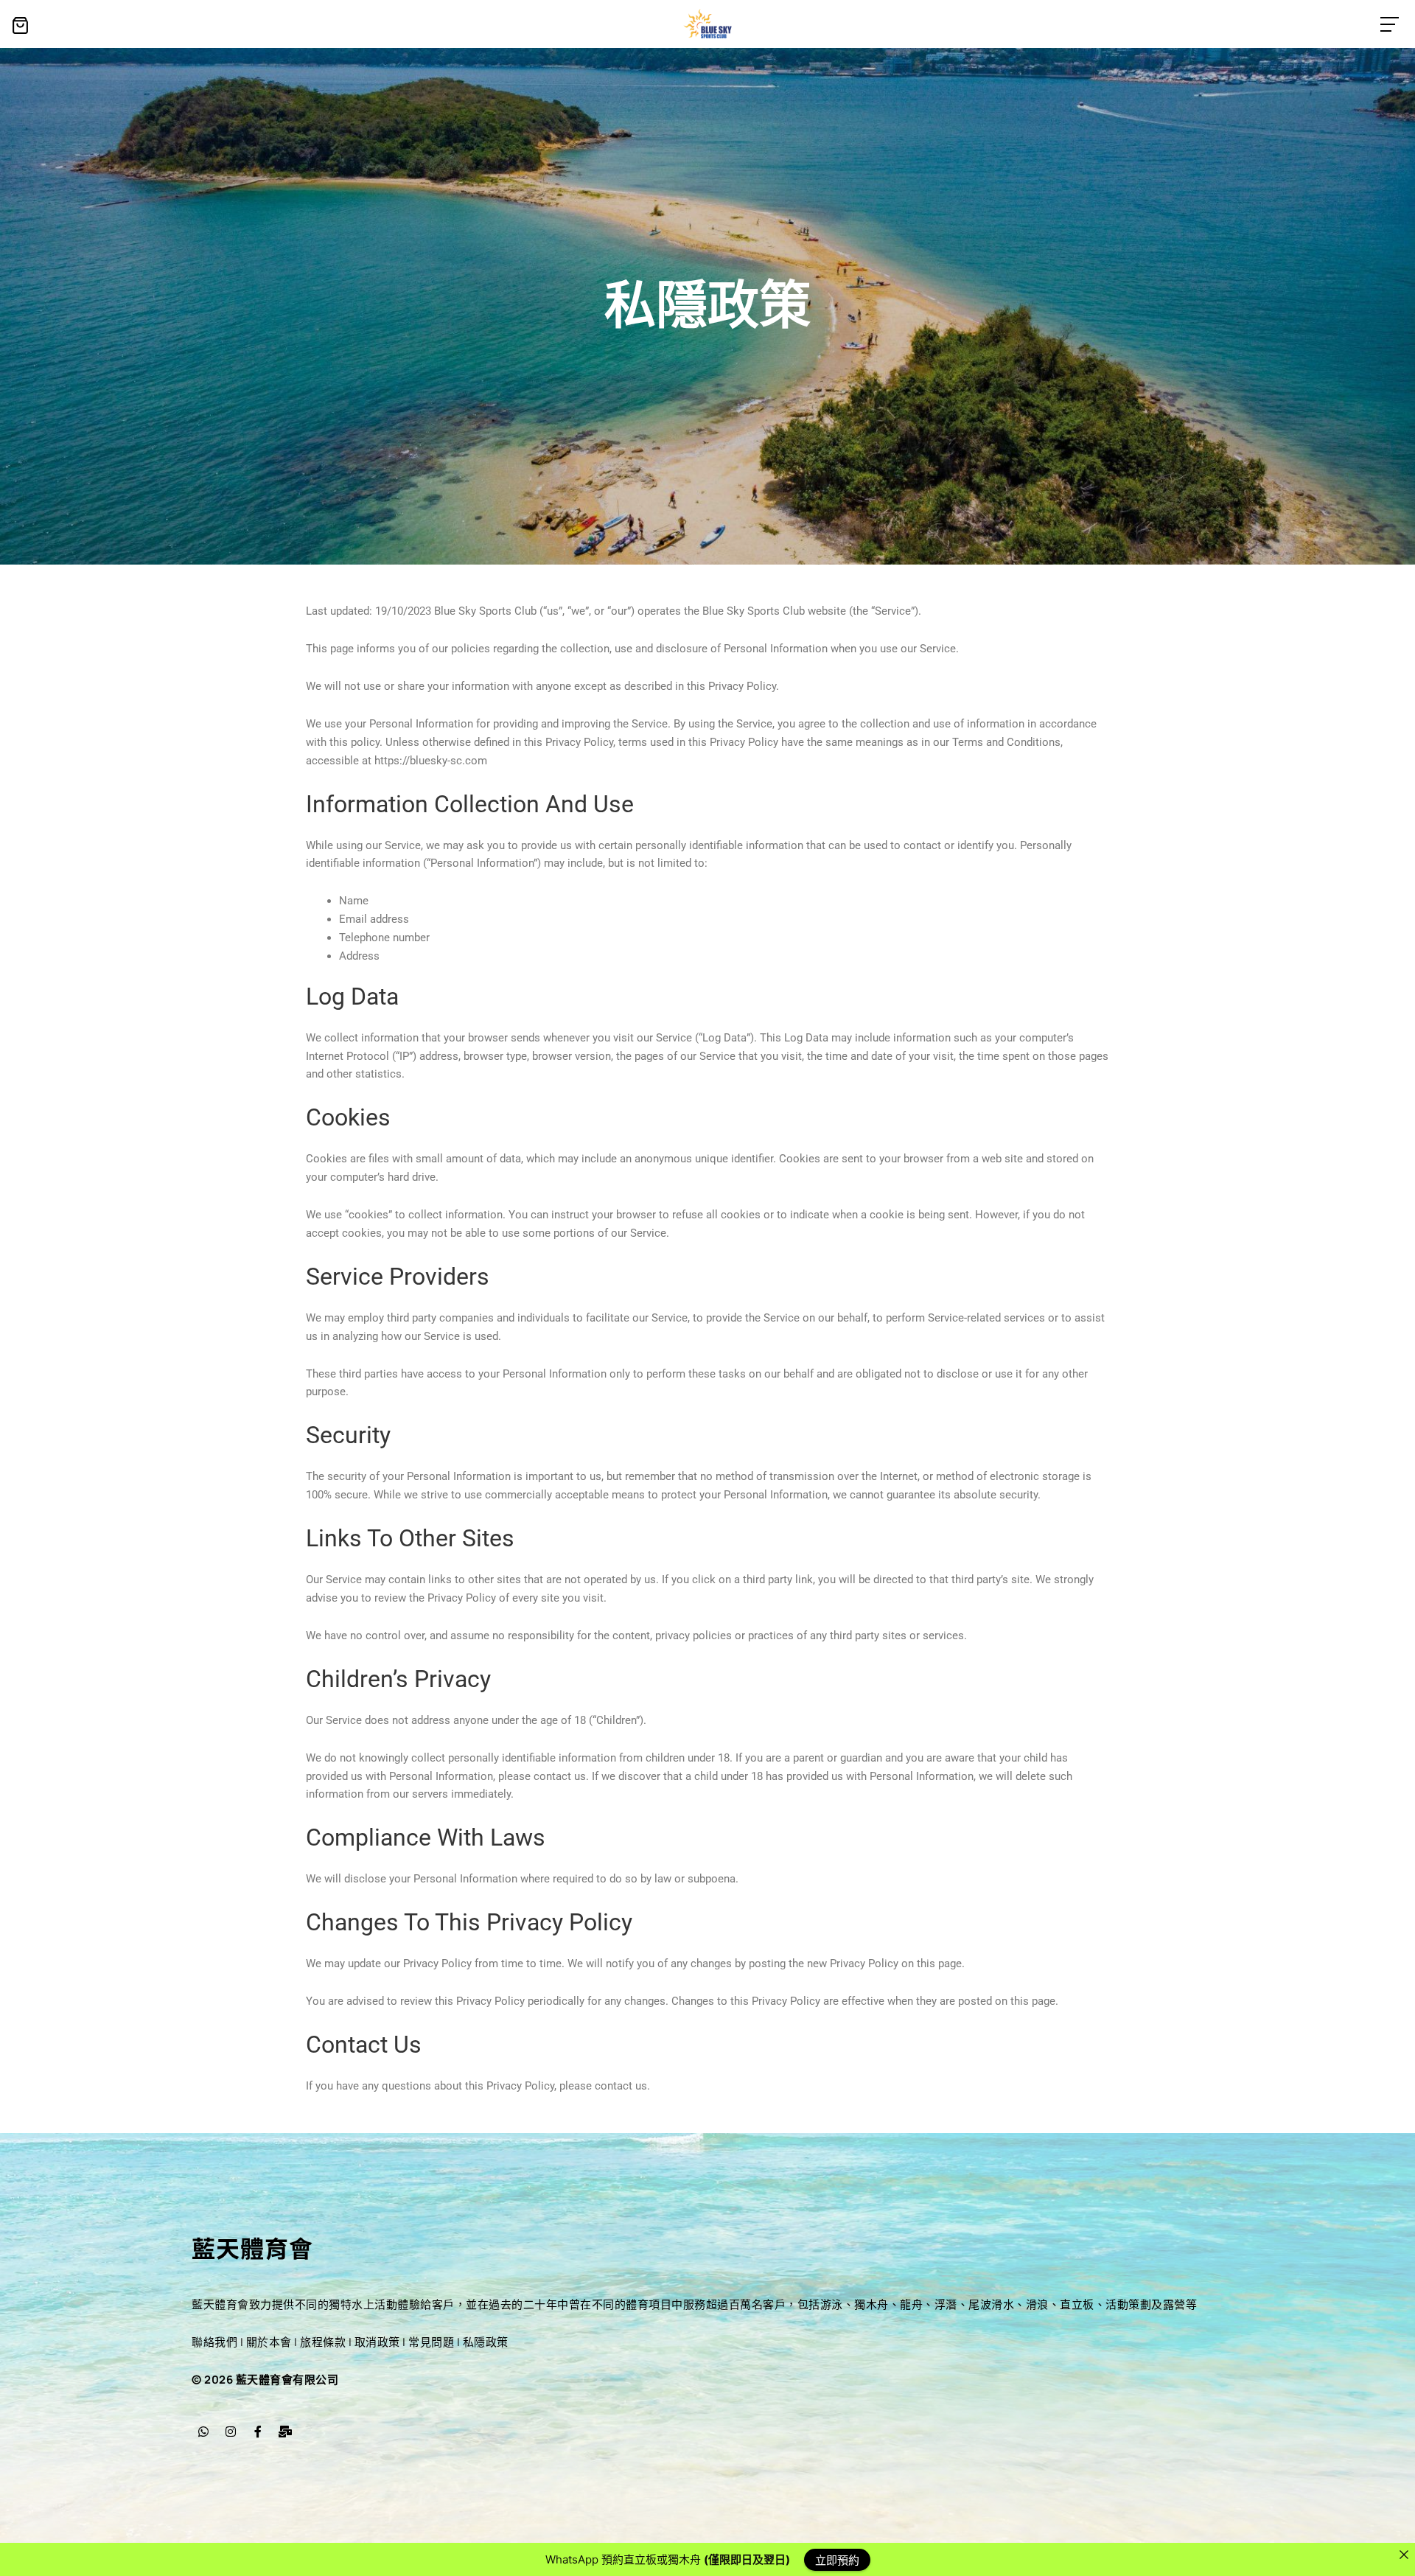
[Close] (1404, 2554)
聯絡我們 (214, 2342)
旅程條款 (323, 2342)
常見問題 (431, 2342)
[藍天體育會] (708, 24)
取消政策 (377, 2342)
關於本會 (269, 2342)
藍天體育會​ (252, 2247)
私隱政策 (486, 2342)
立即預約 (837, 2559)
